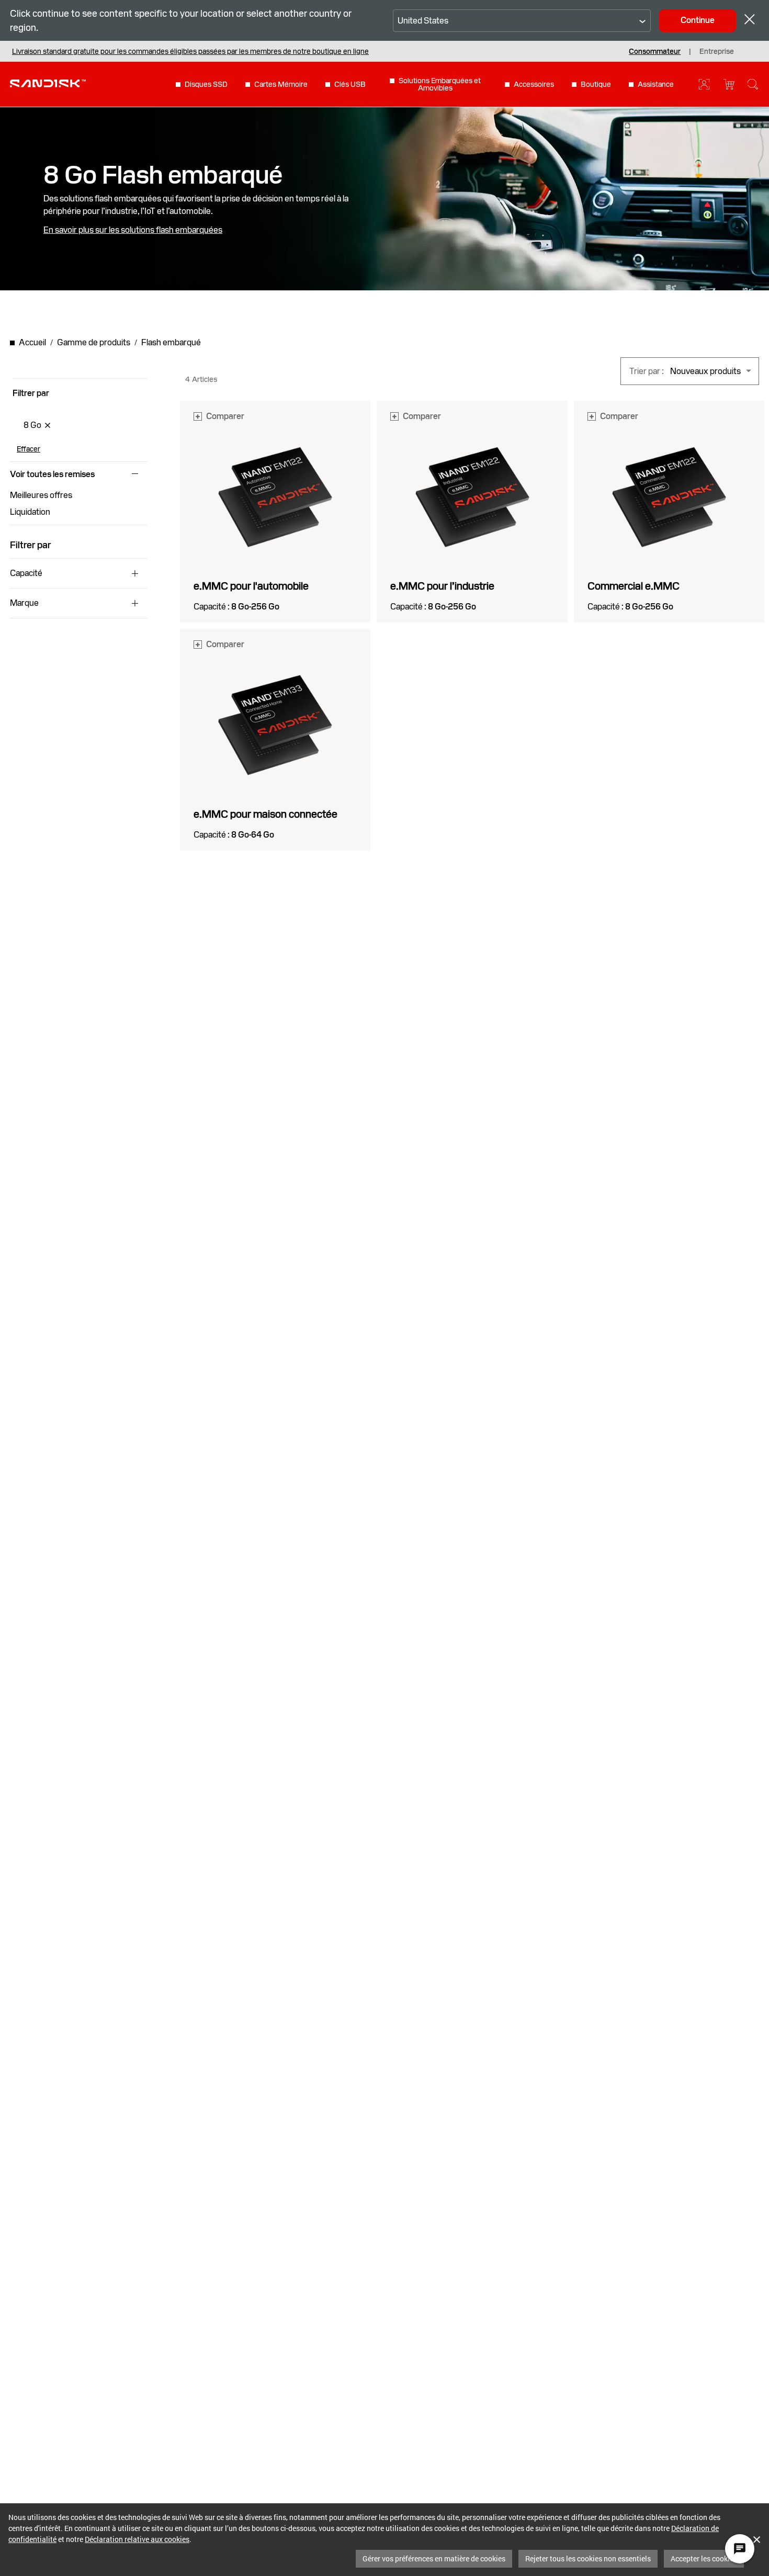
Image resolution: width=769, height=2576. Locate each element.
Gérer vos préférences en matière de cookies (434, 2558)
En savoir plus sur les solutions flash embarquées (133, 230)
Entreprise (717, 51)
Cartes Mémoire (281, 84)
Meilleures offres (41, 495)
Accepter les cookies (704, 2558)
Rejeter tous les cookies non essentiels (588, 2558)
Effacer (29, 449)
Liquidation (30, 512)
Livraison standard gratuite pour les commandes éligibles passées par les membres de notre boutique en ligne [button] (190, 51)
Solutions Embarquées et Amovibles (440, 84)
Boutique (596, 84)
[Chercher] (753, 84)
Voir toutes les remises (52, 474)
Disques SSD (206, 84)
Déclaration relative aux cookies (137, 2539)
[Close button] (750, 21)
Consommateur (655, 51)
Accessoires (534, 84)
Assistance (656, 84)
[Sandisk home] (48, 83)
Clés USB (350, 84)
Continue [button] (698, 20)
